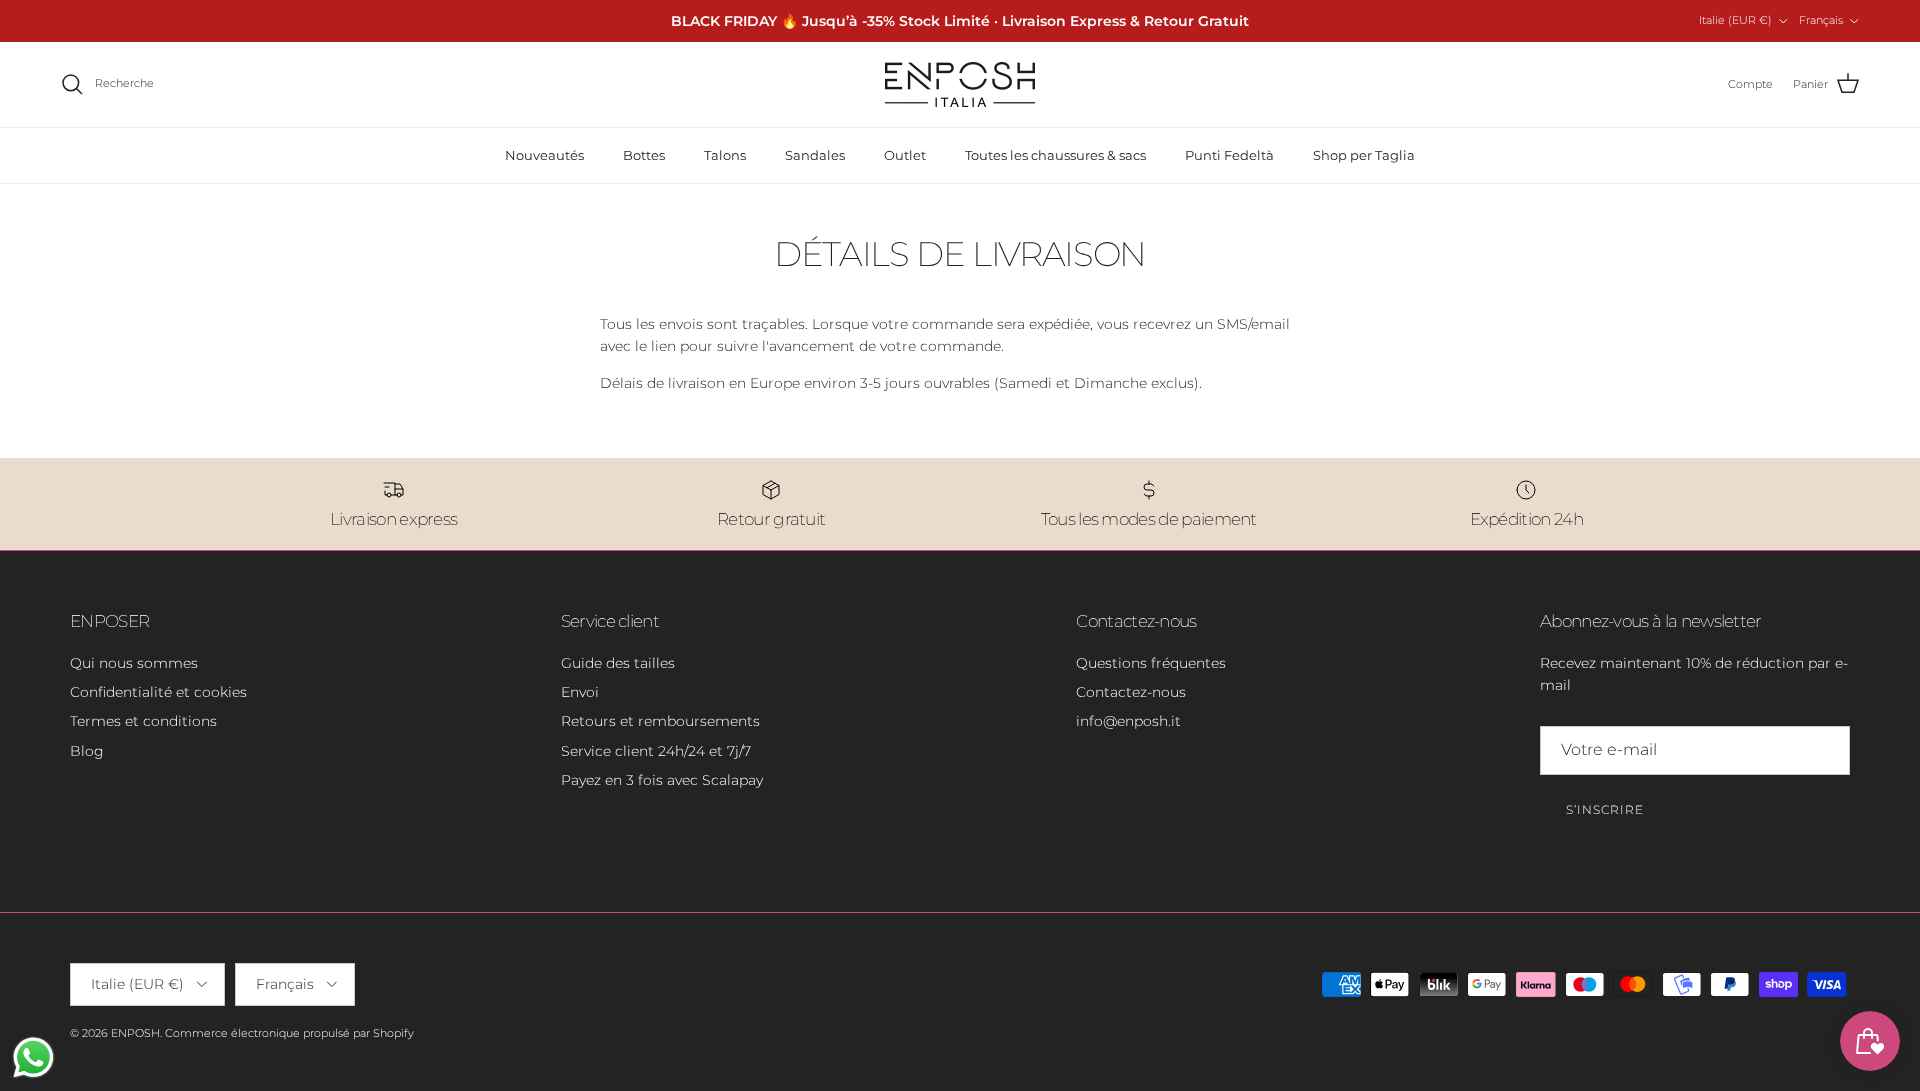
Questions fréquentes (1151, 663)
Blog (87, 751)
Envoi (580, 692)
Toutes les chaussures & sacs (1055, 155)
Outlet (905, 155)
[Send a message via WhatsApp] (33, 1057)
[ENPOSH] (960, 84)
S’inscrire (1605, 809)
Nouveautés (544, 155)
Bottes (644, 155)
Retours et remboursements (660, 721)
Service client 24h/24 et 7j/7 (656, 751)
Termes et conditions (143, 721)
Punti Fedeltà (1229, 155)
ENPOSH (135, 1033)
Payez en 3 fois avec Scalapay (662, 780)
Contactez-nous (1131, 692)
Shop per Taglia (1364, 155)
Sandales (815, 155)
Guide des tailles (618, 663)
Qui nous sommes (134, 663)
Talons (725, 155)
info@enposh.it (1128, 721)
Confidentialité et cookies (158, 692)
